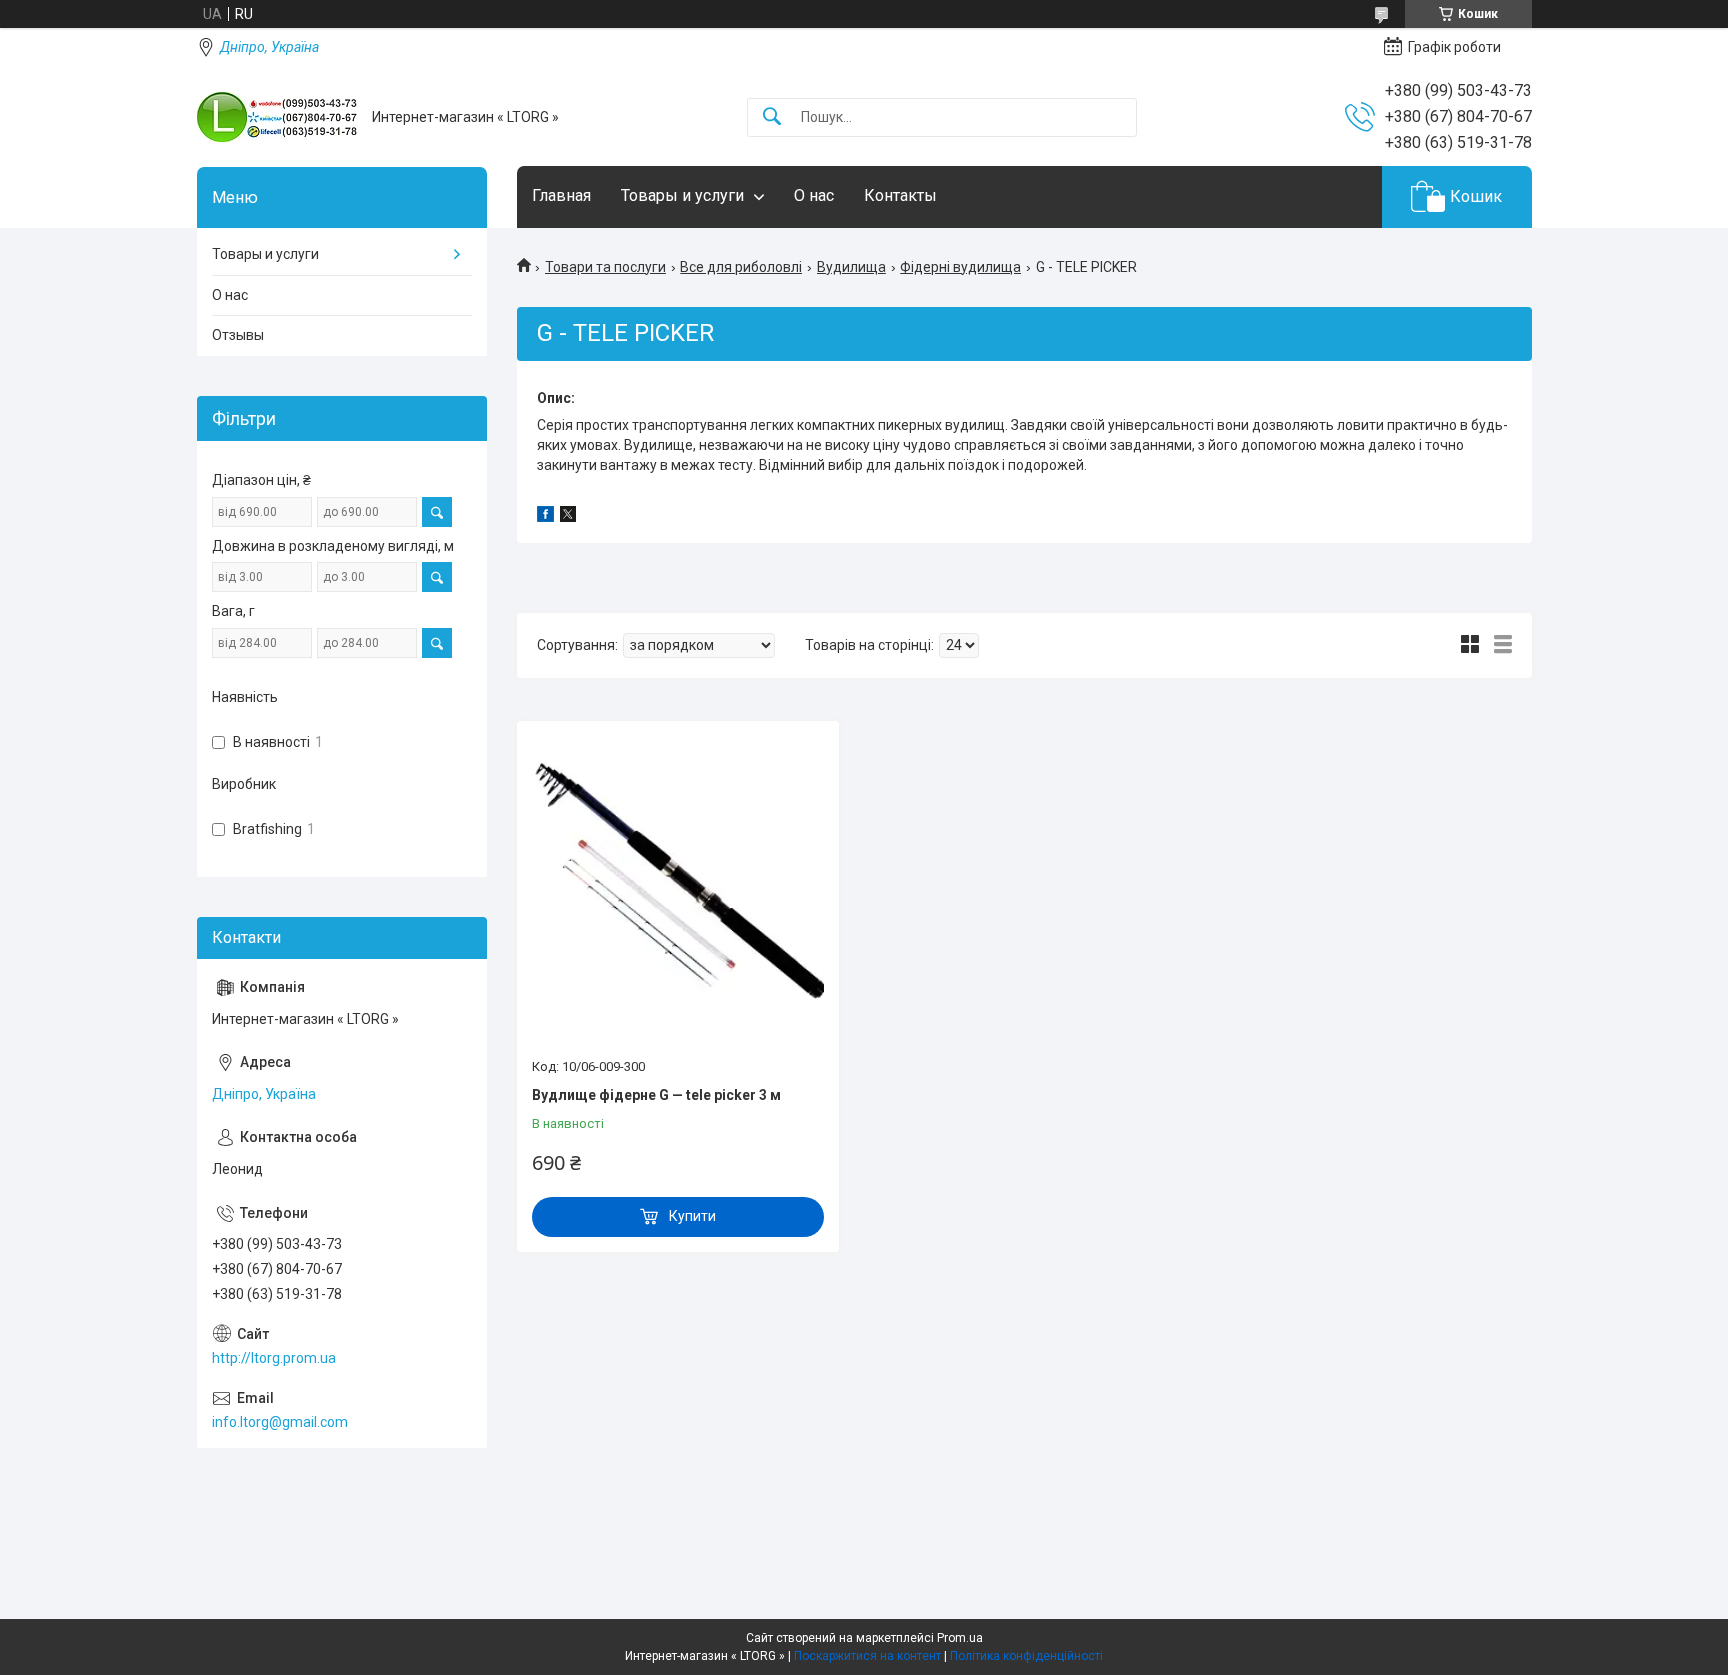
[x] (568, 517)
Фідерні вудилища (960, 267)
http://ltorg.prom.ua (274, 1358)
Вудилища (851, 267)
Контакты (900, 195)
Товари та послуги (605, 267)
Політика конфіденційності (1026, 1656)
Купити (692, 1216)
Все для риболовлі (741, 267)
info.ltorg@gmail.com (280, 1422)
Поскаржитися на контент (867, 1656)
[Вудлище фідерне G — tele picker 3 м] (678, 892)
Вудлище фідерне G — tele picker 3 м (656, 1095)
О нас (814, 195)
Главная (561, 195)
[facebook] (545, 517)
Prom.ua (960, 1638)
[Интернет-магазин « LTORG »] (277, 117)
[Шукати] (772, 117)
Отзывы (238, 335)
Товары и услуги (682, 195)
